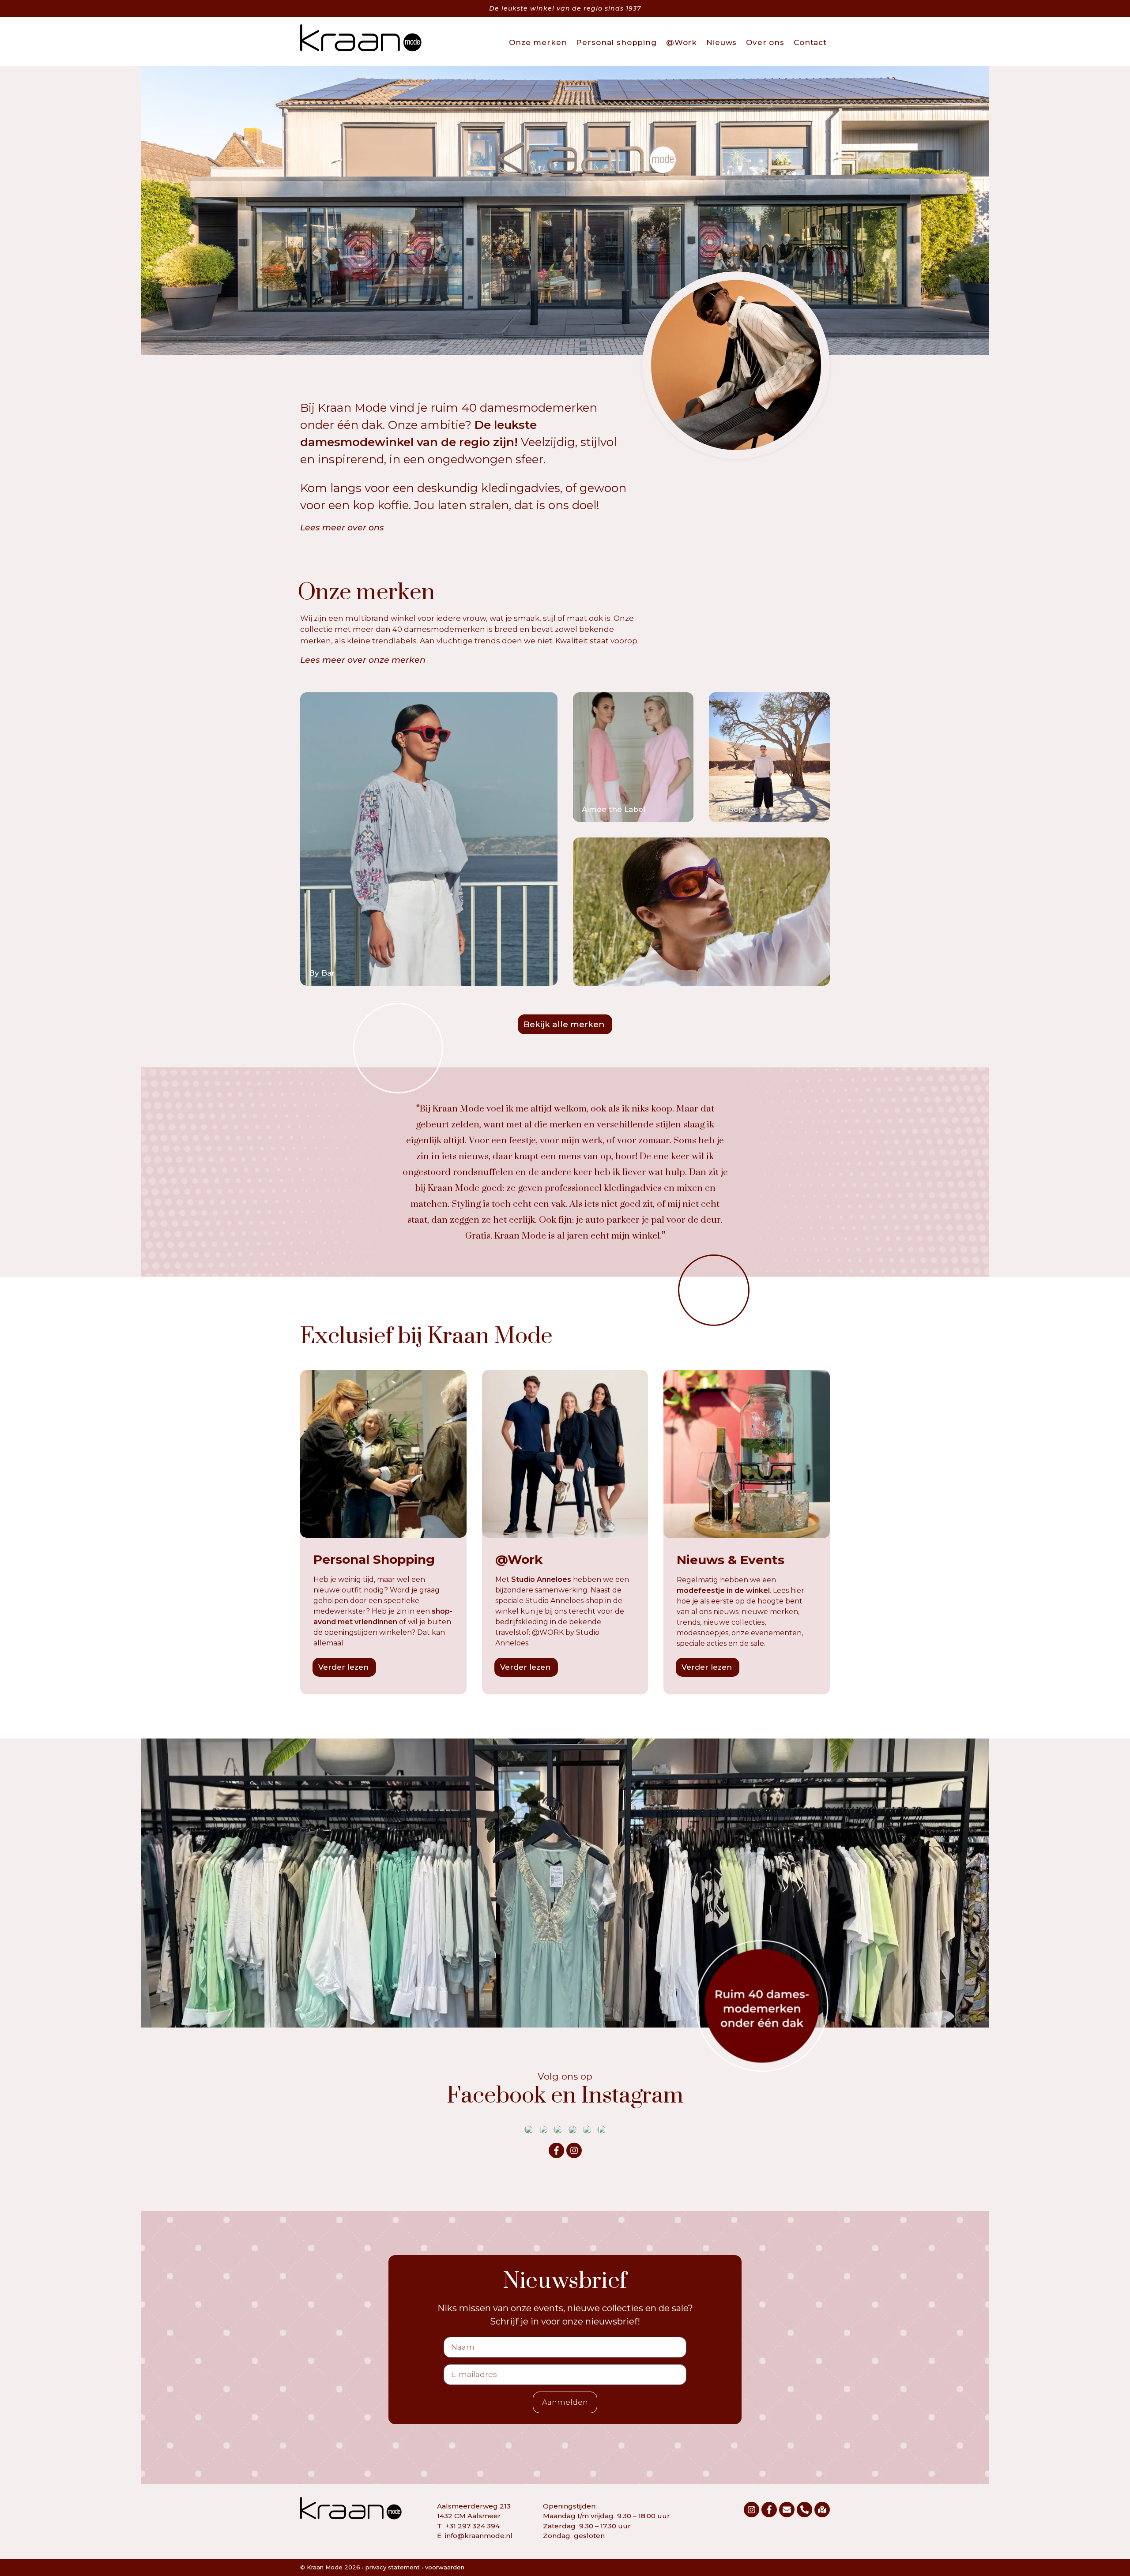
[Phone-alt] (804, 2510)
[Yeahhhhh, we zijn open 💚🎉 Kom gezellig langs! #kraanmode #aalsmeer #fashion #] (558, 2129)
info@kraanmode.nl (479, 2536)
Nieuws (721, 42)
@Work (682, 42)
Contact (810, 42)
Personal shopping (616, 42)
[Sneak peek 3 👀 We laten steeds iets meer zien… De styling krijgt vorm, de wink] (587, 2129)
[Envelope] (787, 2510)
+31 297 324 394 (473, 2526)
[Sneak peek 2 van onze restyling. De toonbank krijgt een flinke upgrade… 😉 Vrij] (602, 2129)
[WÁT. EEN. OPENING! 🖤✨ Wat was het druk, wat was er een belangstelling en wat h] (543, 2129)
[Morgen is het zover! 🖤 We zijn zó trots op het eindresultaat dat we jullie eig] (573, 2129)
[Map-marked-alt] (822, 2510)
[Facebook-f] (556, 2150)
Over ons (765, 42)
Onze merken (538, 42)
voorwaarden (445, 2567)
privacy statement (393, 2567)
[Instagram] (574, 2150)
